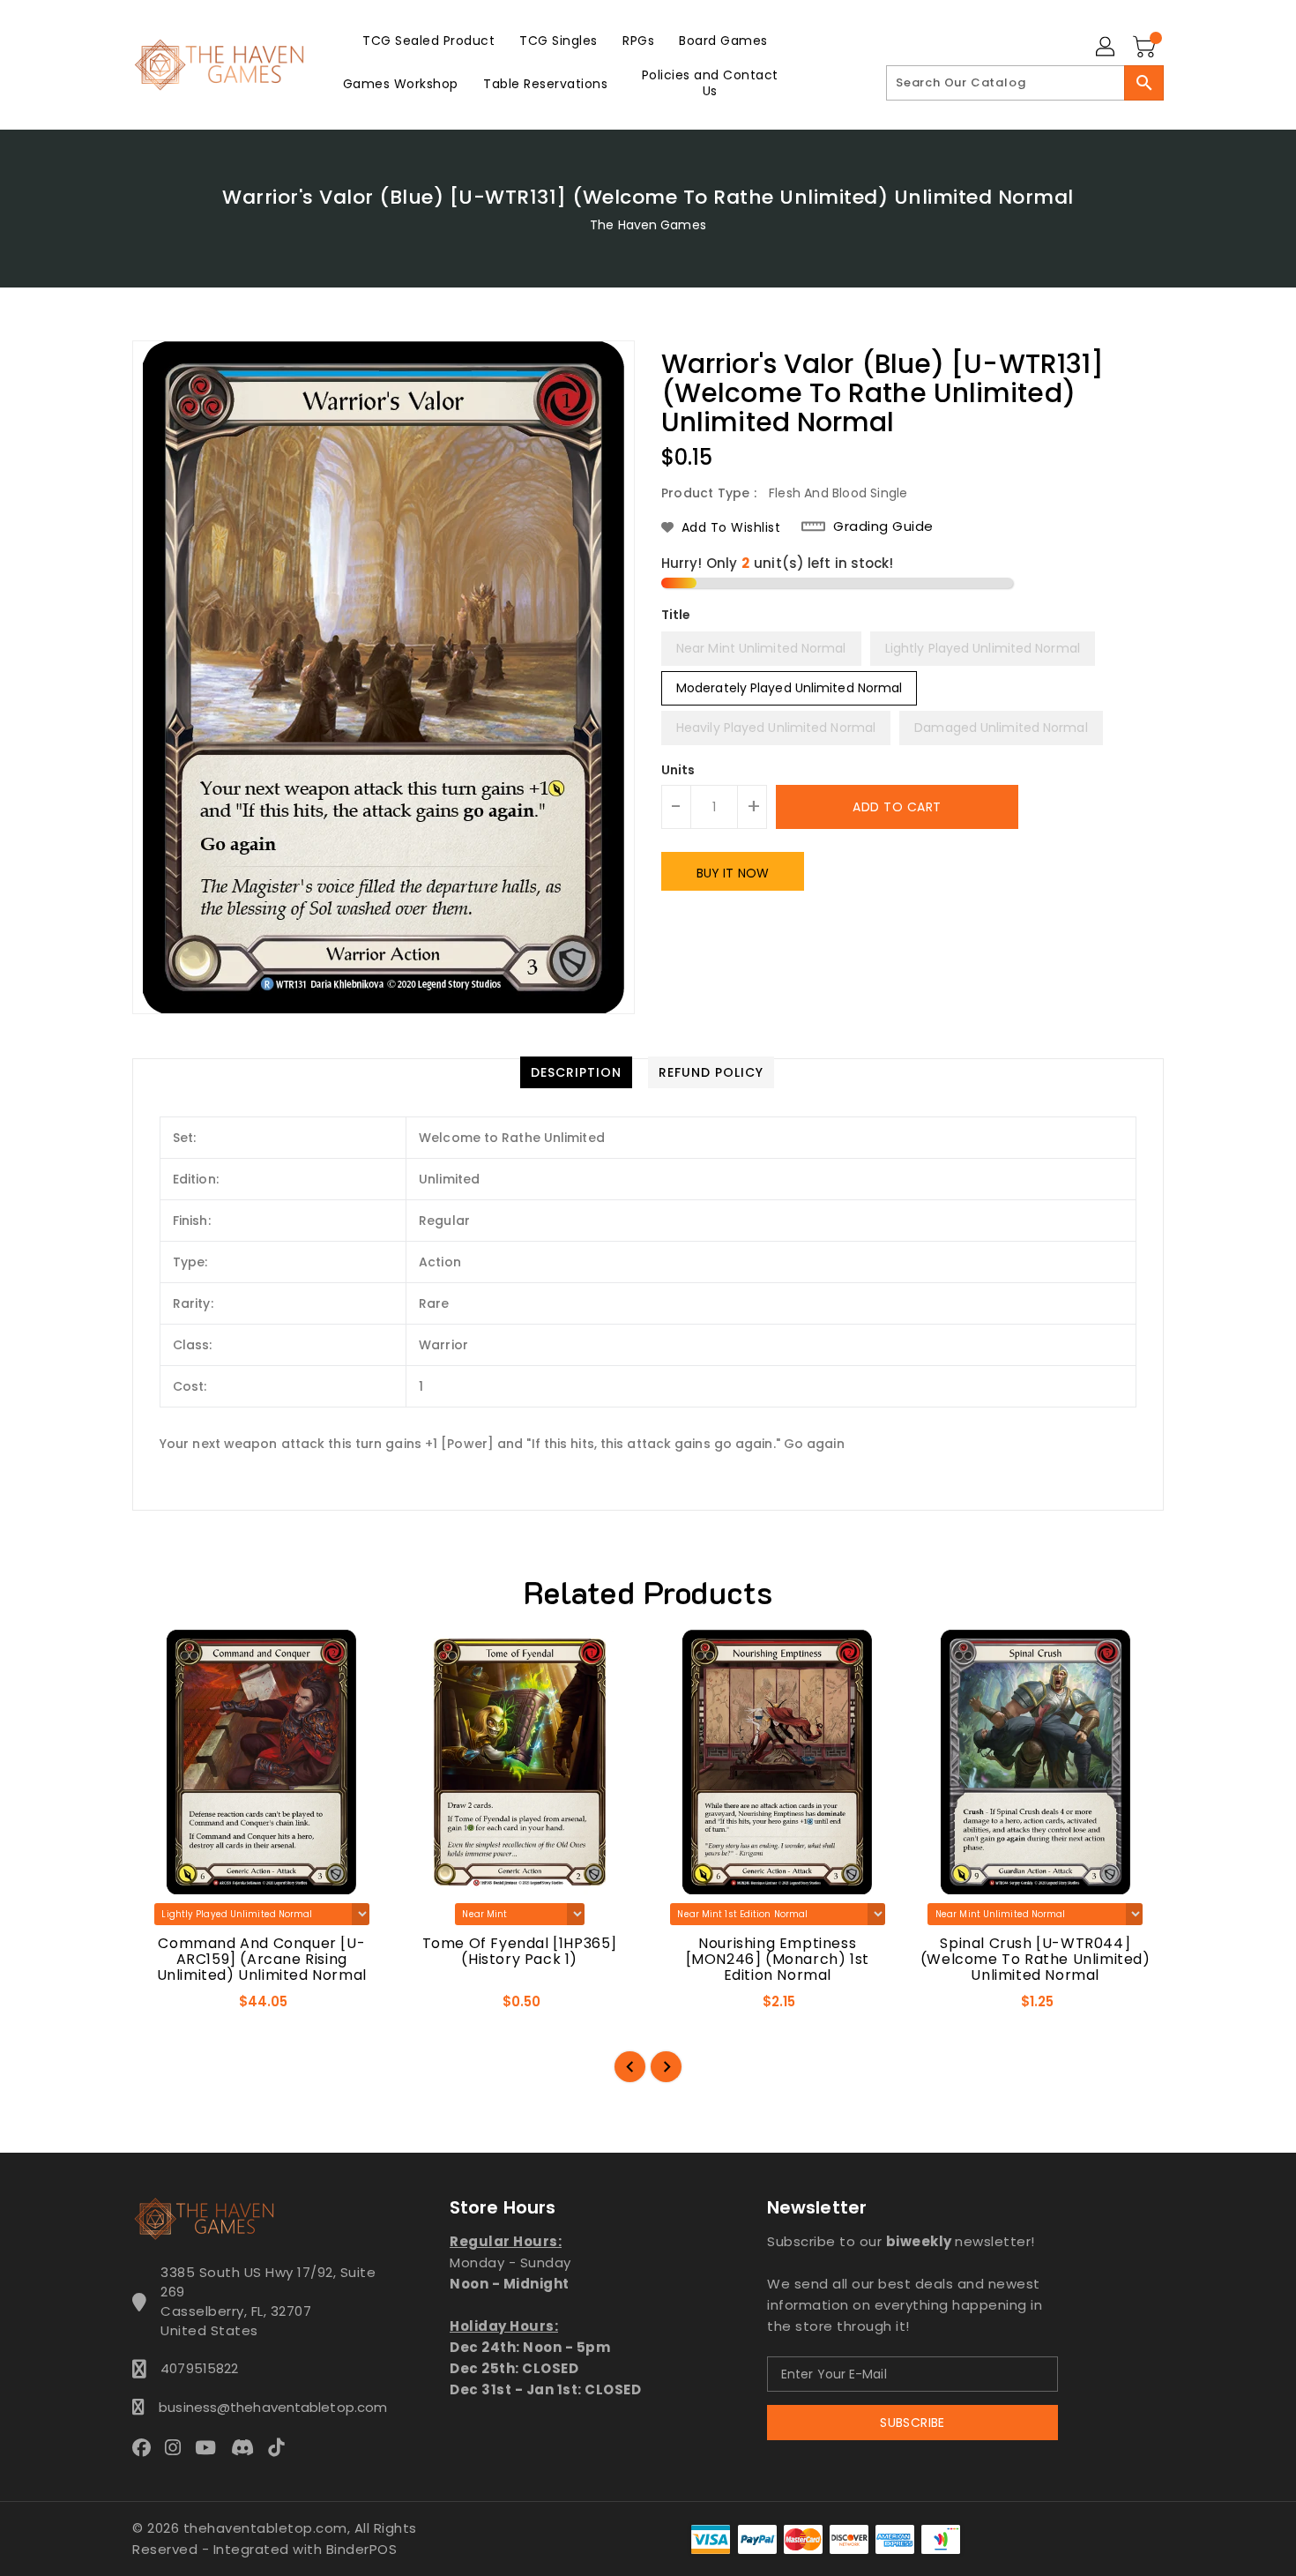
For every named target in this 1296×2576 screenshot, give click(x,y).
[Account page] (1106, 48)
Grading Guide (883, 526)
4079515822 (199, 2368)
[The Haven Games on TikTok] (281, 2446)
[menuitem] (428, 40)
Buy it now (733, 873)
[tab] (576, 1072)
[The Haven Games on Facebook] (147, 2446)
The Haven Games (648, 225)
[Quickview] (161, 2007)
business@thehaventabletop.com (268, 2407)
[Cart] (1146, 48)
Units (678, 770)
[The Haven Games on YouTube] (211, 2446)
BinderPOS (362, 2549)
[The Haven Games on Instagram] (178, 2446)
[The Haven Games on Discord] (248, 2446)
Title (676, 615)
